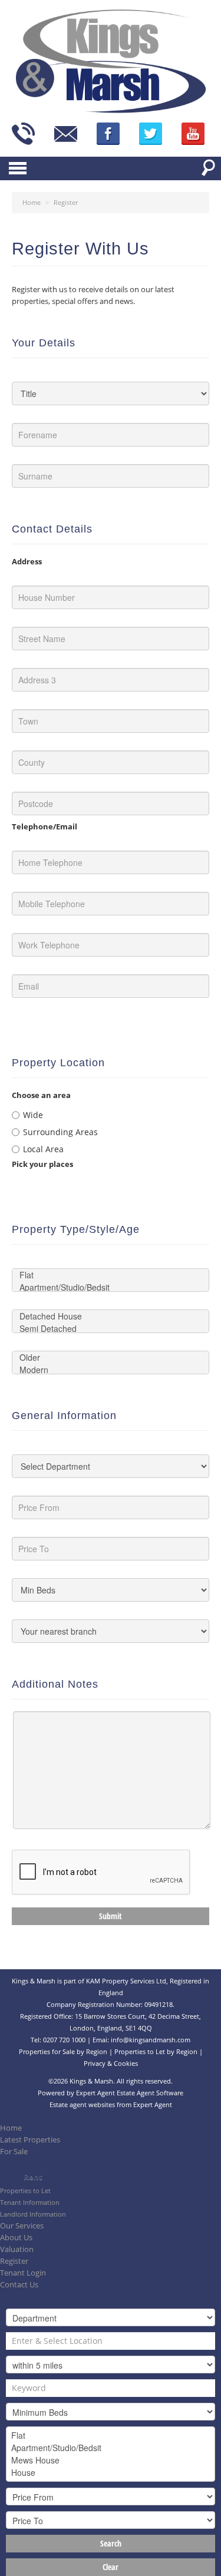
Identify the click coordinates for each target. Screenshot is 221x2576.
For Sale (14, 2152)
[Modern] (111, 1370)
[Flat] (111, 1275)
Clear (111, 2567)
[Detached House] (111, 1316)
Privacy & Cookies (111, 2063)
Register (14, 2261)
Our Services (22, 2226)
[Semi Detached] (111, 1329)
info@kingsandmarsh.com (151, 2040)
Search (111, 2543)
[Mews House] (111, 2460)
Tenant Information (30, 2202)
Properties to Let (25, 2190)
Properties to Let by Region (156, 2051)
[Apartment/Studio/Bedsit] (111, 1287)
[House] (111, 2473)
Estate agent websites (82, 2104)
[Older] (111, 1358)
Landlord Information (33, 2214)
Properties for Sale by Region (63, 2051)
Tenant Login (23, 2273)
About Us (16, 2238)
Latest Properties (30, 2140)
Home (11, 2128)
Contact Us (19, 2285)
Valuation (17, 2249)
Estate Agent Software (150, 2093)
